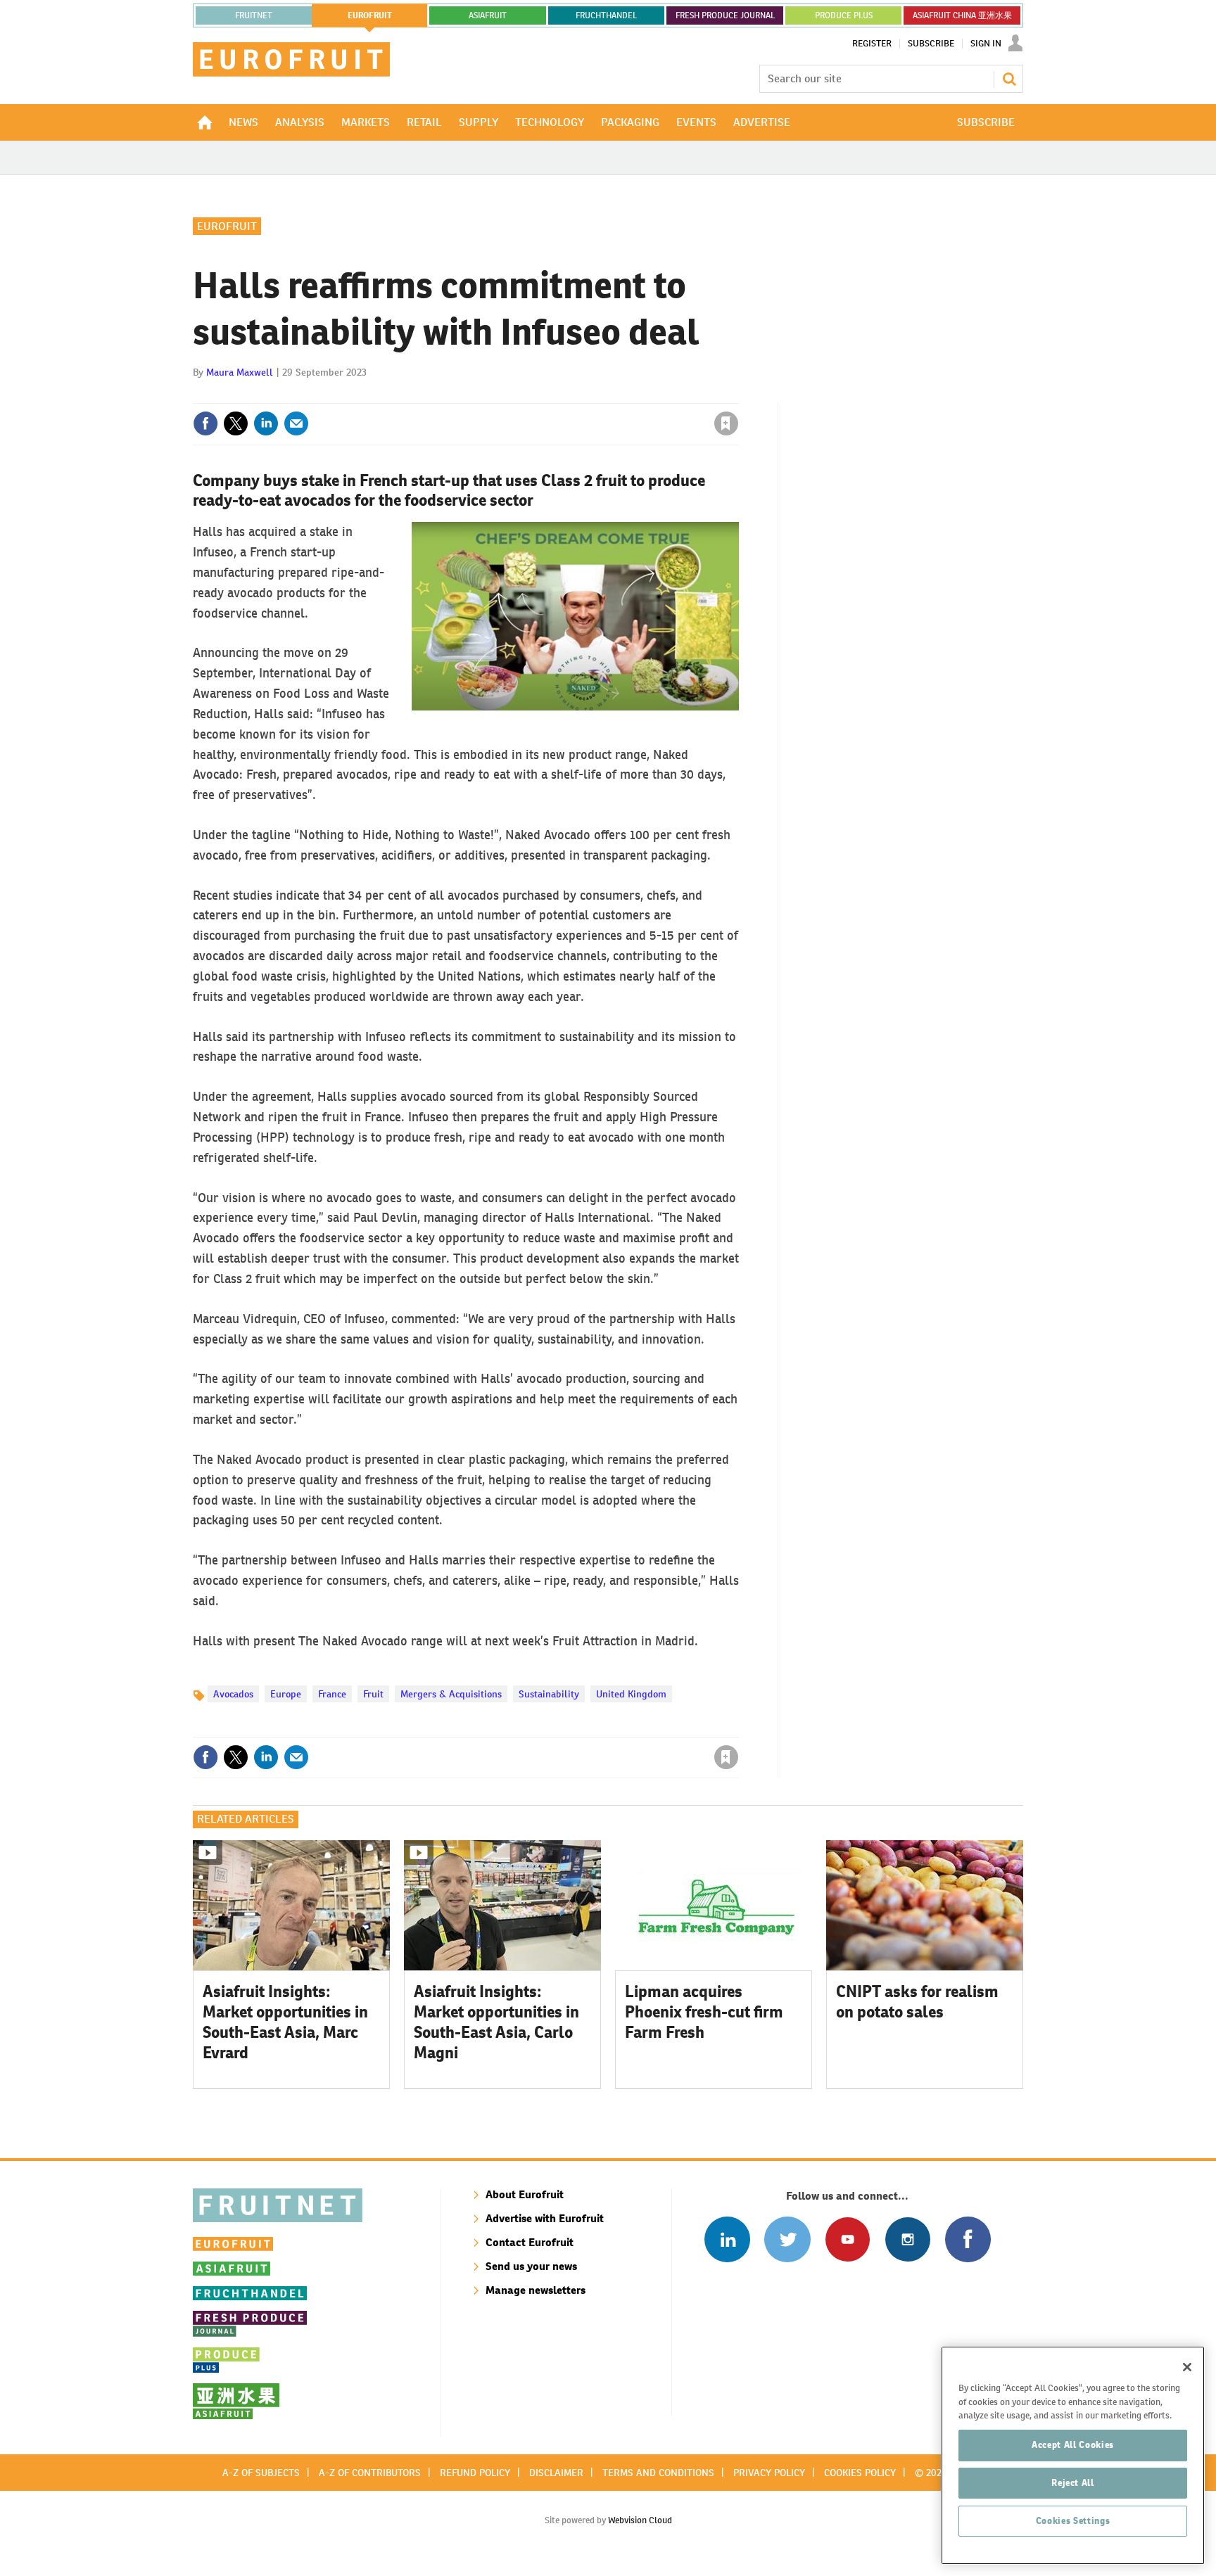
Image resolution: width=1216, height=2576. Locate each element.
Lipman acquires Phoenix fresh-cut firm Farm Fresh (704, 2012)
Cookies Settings (1073, 2521)
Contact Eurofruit (530, 2242)
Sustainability (549, 1694)
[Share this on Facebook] (205, 423)
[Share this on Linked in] (266, 423)
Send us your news (531, 2266)
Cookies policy (860, 2473)
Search (1009, 79)
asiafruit (488, 15)
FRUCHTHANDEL (606, 15)
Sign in (559, 395)
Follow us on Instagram (907, 2239)
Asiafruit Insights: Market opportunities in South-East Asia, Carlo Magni (496, 2022)
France (332, 1694)
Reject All (1073, 2483)
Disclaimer (556, 2473)
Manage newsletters (536, 2290)
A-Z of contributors (370, 2473)
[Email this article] (296, 423)
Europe (286, 1694)
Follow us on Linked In (727, 2239)
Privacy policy (769, 2473)
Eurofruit (227, 226)
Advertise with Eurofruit (545, 2218)
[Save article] (726, 423)
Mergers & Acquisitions (451, 1694)
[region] (1073, 2455)
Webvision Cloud (640, 2520)
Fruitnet (254, 15)
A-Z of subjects (261, 2473)
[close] (738, 395)
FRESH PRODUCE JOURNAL (725, 15)
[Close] (1187, 2367)
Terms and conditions (658, 2473)
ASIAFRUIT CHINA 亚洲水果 (962, 15)
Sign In (986, 44)
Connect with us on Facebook (968, 2239)
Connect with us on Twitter (787, 2239)
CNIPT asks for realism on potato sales (917, 2002)
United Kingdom (631, 1694)
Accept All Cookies (1073, 2445)
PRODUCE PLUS (844, 15)
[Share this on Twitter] (236, 423)
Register (872, 44)
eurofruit (370, 15)
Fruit (373, 1694)
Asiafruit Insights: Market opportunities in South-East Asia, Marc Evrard (285, 2022)
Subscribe (931, 44)
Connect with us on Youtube (848, 2239)
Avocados (233, 1694)
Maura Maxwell (240, 372)
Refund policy (475, 2473)
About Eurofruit (525, 2194)
